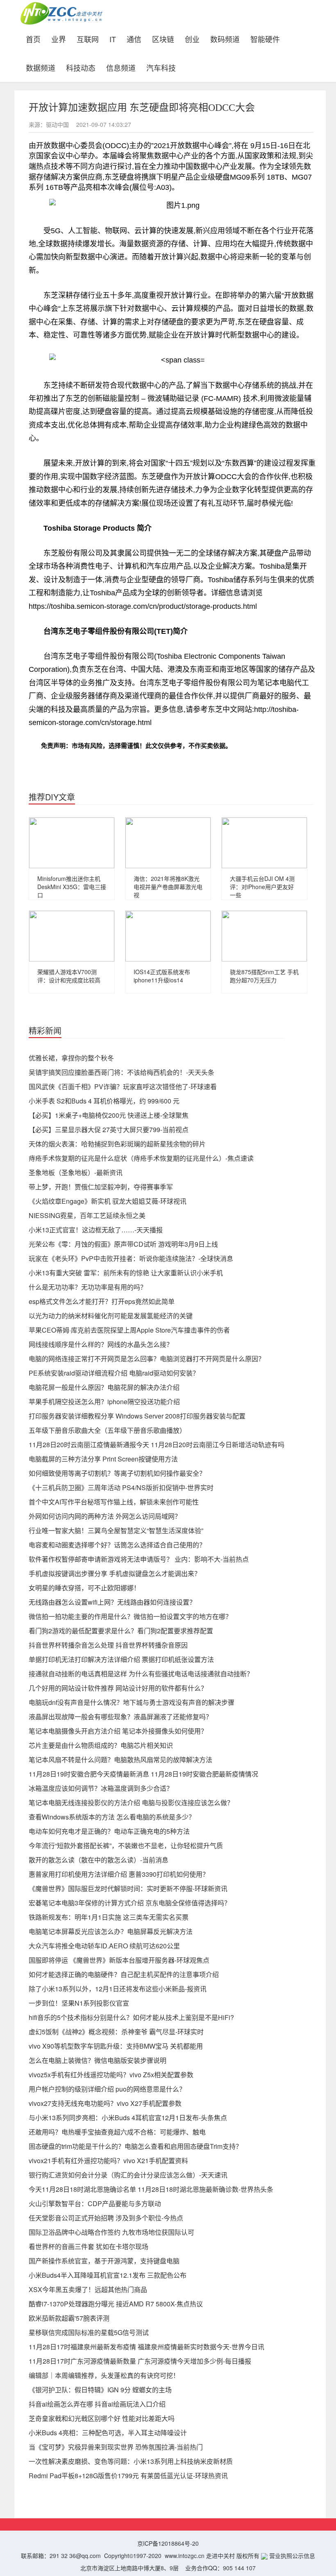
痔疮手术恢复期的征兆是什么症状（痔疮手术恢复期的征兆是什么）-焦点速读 (141, 1158)
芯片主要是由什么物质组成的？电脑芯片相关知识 (101, 1745)
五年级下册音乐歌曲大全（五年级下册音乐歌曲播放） (107, 1430)
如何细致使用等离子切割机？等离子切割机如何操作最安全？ (117, 1473)
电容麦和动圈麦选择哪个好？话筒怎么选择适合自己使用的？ (117, 1545)
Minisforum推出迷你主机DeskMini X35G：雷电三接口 (72, 887)
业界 (59, 38)
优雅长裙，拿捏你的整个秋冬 (71, 1058)
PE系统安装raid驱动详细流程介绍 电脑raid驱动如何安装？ (114, 1373)
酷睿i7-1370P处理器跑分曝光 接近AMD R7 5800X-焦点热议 (116, 2304)
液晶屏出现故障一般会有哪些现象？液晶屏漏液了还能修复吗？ (120, 1717)
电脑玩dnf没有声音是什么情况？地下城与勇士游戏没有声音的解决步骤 (132, 1702)
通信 (134, 38)
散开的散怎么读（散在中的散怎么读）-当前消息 (99, 1860)
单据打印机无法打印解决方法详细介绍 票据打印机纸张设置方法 (121, 1659)
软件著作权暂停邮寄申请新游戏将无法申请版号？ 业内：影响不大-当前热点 (139, 1559)
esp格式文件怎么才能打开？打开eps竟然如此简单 (102, 1301)
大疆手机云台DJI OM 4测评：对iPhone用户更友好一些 (262, 887)
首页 (36, 38)
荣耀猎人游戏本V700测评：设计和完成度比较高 (69, 976)
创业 (192, 38)
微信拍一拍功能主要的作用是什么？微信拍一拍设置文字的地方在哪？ (130, 1616)
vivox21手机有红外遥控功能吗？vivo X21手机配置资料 (108, 2161)
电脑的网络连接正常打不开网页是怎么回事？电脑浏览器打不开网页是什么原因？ (147, 1359)
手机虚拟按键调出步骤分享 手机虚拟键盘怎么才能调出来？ (115, 1573)
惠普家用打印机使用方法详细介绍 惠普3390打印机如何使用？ (119, 1874)
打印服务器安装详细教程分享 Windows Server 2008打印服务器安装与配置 (137, 1416)
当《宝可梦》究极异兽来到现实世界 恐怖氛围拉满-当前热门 (116, 2447)
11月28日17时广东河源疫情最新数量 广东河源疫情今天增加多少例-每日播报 (140, 2361)
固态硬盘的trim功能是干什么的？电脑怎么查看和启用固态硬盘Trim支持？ (135, 2146)
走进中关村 (220, 2556)
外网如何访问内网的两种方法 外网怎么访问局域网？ (105, 1516)
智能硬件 (265, 38)
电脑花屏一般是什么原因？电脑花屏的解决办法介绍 (104, 1387)
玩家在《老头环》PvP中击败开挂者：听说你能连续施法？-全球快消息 (131, 1258)
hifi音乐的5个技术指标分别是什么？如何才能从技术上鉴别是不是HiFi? (131, 2017)
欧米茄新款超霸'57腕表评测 (69, 2318)
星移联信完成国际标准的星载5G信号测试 (89, 2332)
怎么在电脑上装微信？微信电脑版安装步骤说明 (98, 2060)
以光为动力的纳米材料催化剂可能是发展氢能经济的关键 (111, 1316)
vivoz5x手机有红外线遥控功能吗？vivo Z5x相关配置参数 (111, 2075)
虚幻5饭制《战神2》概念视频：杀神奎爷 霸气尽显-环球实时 (116, 2032)
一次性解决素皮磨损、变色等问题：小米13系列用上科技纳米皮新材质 (131, 2461)
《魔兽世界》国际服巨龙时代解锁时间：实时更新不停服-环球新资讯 (128, 1888)
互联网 (88, 38)
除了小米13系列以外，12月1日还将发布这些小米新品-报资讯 (118, 1989)
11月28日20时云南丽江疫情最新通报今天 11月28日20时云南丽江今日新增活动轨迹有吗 (157, 1444)
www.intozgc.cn (185, 2556)
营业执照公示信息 (291, 2556)
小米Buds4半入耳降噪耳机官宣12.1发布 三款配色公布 (108, 2275)
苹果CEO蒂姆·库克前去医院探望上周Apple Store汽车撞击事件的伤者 (129, 1330)
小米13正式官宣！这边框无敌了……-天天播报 (96, 1230)
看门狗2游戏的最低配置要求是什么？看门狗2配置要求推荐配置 (121, 1631)
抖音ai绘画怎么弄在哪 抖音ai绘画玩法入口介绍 (97, 2404)
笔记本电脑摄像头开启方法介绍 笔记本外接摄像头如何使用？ (118, 1731)
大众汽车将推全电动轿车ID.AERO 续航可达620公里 (104, 1946)
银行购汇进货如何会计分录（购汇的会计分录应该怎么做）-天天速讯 (128, 2175)
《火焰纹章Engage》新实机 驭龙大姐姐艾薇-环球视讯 (108, 1201)
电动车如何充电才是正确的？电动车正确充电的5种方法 (109, 1831)
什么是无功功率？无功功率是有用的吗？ (88, 1287)
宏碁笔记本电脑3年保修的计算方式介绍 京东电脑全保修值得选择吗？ (130, 1903)
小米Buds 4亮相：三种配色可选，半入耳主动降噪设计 (108, 2433)
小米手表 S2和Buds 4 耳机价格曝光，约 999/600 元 (104, 1101)
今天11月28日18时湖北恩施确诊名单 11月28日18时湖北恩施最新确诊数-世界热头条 (151, 2189)
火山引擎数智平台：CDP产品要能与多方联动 (95, 2203)
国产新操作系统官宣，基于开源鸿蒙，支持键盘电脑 (104, 2261)
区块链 (163, 38)
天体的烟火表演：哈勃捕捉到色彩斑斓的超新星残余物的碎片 (117, 1144)
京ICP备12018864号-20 (168, 2543)
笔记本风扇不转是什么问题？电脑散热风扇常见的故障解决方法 (120, 1760)
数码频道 (225, 38)
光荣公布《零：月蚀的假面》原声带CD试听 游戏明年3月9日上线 (123, 1244)
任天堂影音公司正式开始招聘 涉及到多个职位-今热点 (106, 2218)
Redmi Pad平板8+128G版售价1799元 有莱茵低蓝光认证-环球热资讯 (128, 2476)
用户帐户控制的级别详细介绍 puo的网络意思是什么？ (107, 2089)
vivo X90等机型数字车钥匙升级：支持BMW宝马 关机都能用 (116, 2046)
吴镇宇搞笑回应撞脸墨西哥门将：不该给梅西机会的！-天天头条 (121, 1072)
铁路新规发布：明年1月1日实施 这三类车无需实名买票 (109, 1917)
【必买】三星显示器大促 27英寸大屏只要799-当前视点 (109, 1129)
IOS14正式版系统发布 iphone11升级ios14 (162, 976)
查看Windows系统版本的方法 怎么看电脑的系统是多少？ (112, 1817)
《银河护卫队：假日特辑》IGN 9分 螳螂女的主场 (100, 2390)
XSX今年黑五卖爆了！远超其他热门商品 (88, 2289)
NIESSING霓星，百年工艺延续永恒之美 (87, 1215)
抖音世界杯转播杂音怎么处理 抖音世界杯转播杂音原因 (108, 1645)
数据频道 (41, 67)
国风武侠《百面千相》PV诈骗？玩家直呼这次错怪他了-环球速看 (123, 1086)
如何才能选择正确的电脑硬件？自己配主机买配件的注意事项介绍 (124, 1974)
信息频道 (121, 67)
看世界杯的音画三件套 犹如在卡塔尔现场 (89, 2246)
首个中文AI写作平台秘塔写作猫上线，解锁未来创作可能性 (114, 1502)
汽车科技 (161, 67)
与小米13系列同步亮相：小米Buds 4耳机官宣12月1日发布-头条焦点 (128, 2118)
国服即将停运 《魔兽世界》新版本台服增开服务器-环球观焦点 (119, 1960)
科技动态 (81, 67)
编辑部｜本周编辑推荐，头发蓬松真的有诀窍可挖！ (104, 2375)
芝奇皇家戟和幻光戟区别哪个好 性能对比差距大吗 (102, 2418)
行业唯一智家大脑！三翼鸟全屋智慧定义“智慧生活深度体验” (116, 1530)
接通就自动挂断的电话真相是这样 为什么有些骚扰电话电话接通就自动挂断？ (141, 1674)
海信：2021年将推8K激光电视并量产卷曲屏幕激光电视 (168, 887)
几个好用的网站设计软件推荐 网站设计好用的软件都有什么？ (118, 1688)
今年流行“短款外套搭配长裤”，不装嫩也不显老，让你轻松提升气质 (126, 1845)
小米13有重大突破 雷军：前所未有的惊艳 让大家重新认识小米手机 (126, 1273)
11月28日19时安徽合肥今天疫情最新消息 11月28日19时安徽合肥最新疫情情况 (143, 1774)
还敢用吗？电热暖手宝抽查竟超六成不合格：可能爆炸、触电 (117, 2132)
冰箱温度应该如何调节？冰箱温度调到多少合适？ (101, 1788)
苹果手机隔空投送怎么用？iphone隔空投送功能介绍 (104, 1402)
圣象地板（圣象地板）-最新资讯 (76, 1172)
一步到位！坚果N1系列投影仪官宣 (79, 2003)
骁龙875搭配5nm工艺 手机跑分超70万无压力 (264, 976)
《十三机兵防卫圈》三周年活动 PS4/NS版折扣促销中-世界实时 (121, 1487)
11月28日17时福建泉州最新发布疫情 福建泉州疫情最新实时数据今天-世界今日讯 (146, 2347)
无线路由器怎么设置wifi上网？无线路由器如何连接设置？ (112, 1602)
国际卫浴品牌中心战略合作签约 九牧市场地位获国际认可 (111, 2232)
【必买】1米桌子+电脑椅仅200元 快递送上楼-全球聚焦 (109, 1115)
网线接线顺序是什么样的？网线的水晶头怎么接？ (101, 1344)
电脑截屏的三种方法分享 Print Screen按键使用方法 (103, 1459)
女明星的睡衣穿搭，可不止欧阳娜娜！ (84, 1588)
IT (113, 38)
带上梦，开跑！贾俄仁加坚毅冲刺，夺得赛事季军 (101, 1187)
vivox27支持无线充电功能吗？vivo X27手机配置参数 (105, 2103)
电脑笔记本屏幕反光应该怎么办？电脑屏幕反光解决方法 (111, 1931)
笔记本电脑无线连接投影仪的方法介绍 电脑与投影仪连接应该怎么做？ (131, 1803)
